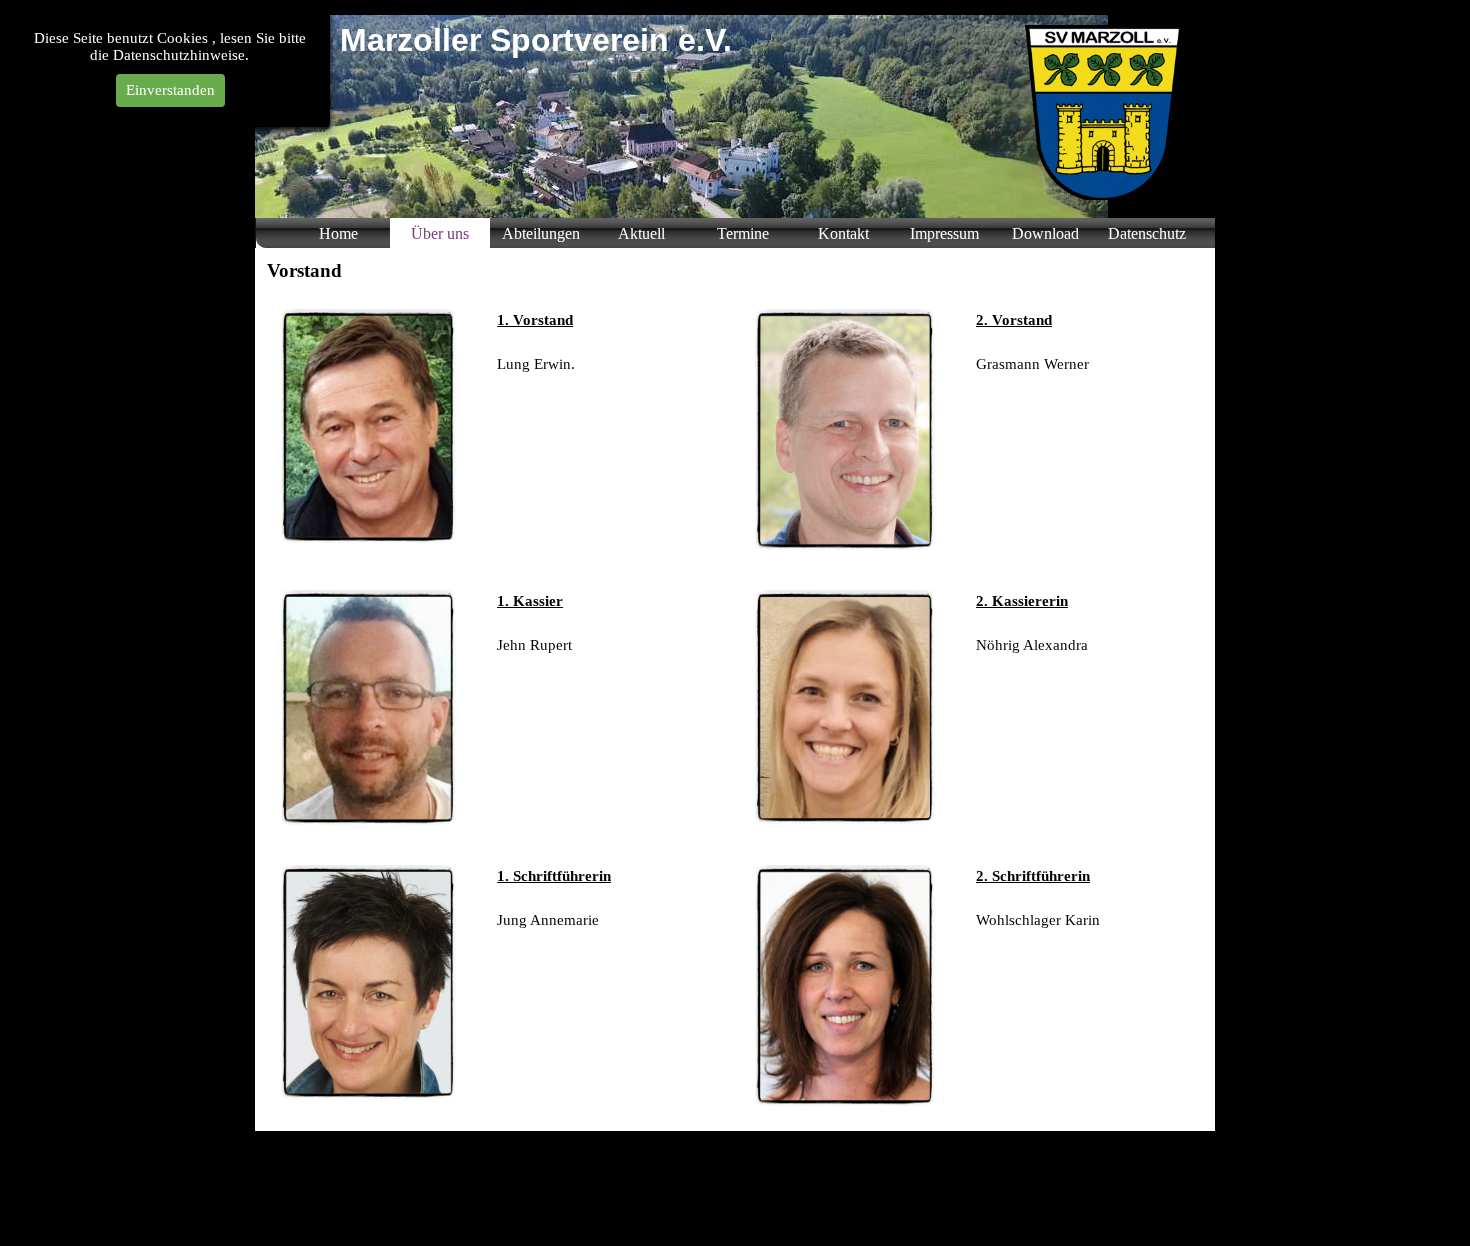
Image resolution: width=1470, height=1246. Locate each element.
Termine (743, 233)
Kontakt (843, 233)
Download (1045, 233)
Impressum (944, 233)
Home (338, 233)
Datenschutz (1147, 233)
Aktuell (641, 233)
